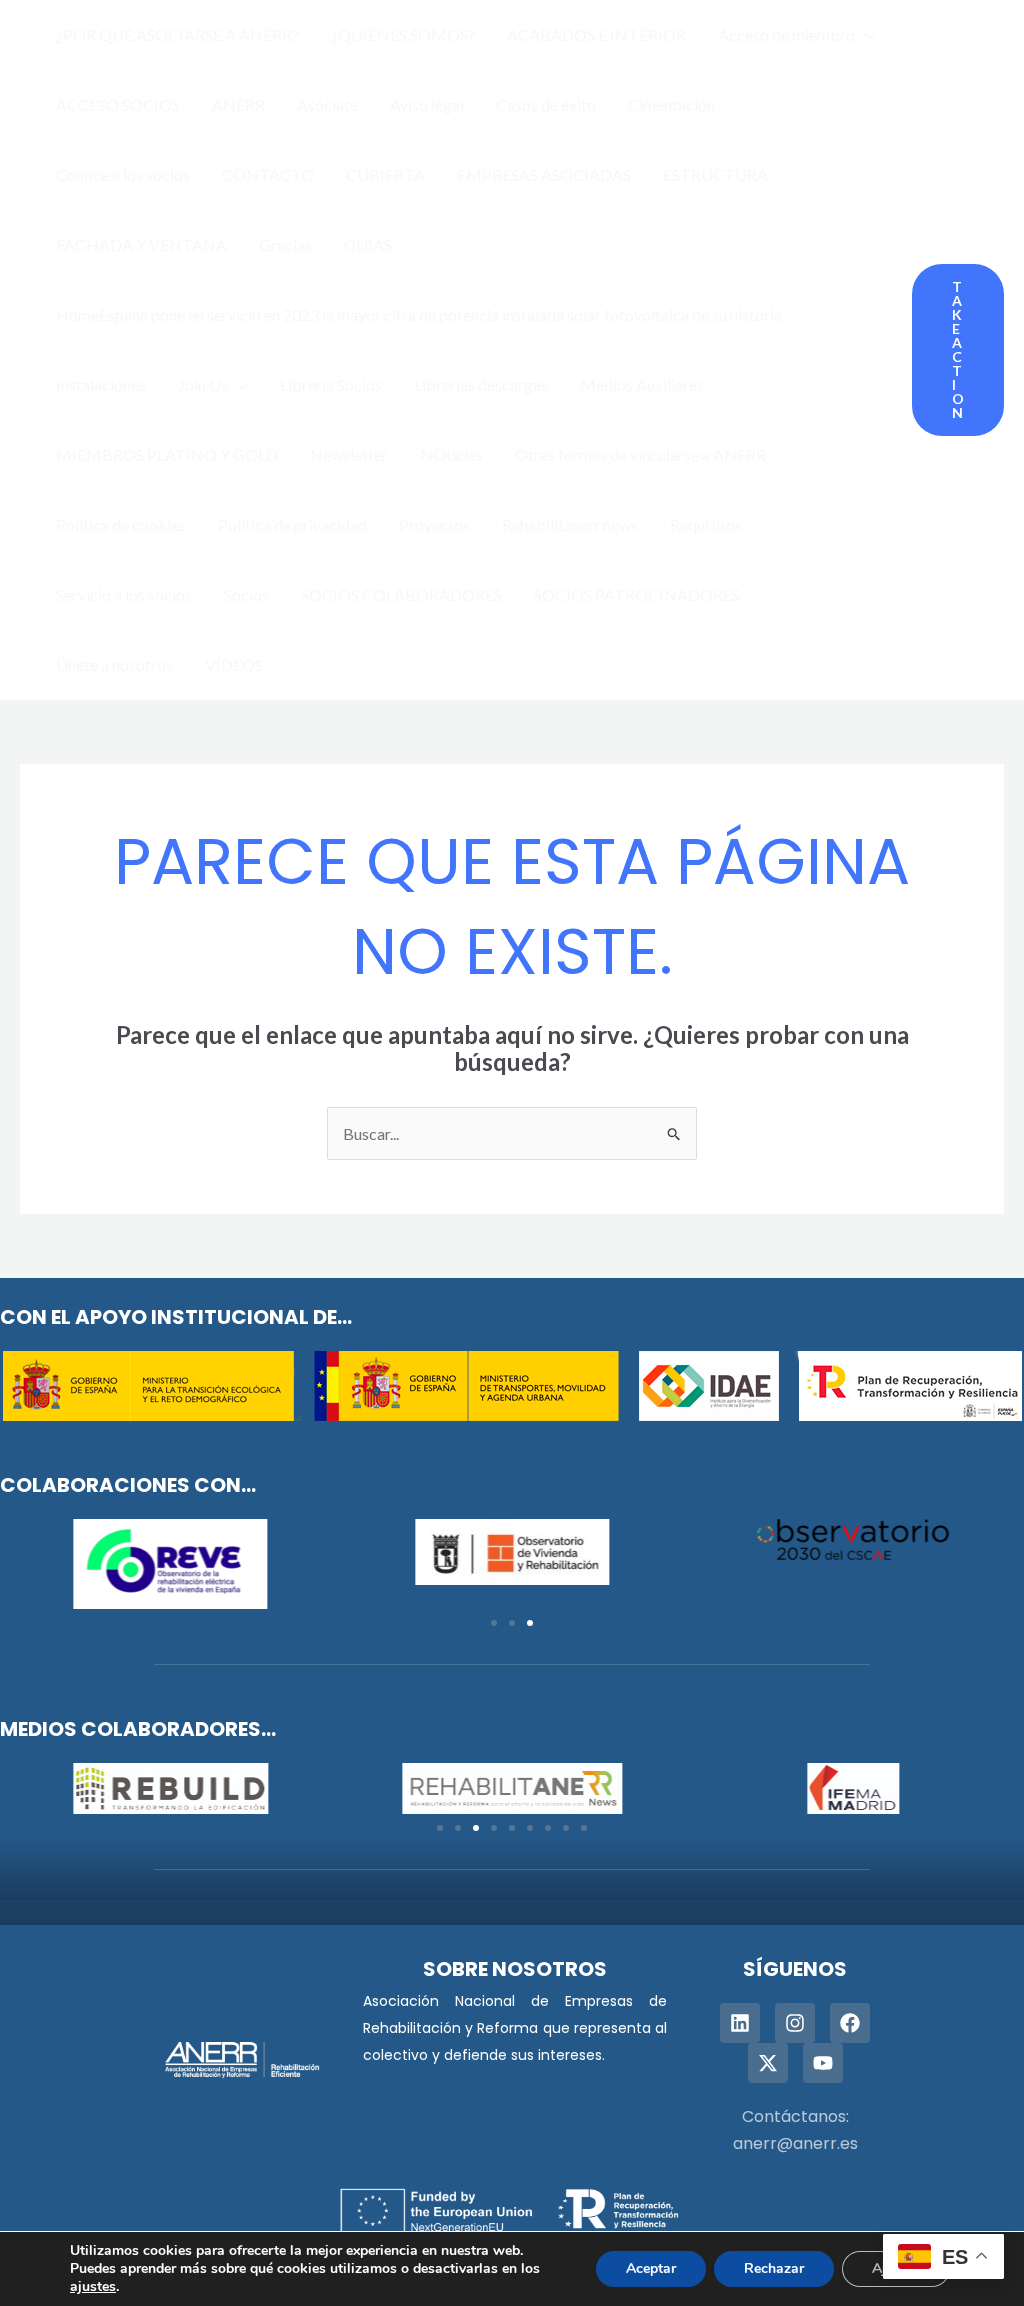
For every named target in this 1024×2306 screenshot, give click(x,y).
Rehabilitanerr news (570, 524)
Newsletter (349, 454)
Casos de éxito (546, 104)
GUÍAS (368, 244)
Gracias (285, 244)
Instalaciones (101, 384)
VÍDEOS (234, 664)
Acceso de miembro (786, 34)
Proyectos (434, 524)
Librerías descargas (481, 384)
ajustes (93, 2287)
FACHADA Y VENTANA (141, 244)
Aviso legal (427, 104)
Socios (246, 594)
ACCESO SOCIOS (118, 104)
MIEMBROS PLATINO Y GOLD (167, 454)
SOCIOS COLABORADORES (401, 594)
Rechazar (774, 2268)
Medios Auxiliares (642, 384)
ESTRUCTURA (715, 174)
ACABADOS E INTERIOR (596, 34)
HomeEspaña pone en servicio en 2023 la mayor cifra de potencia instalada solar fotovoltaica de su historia (419, 314)
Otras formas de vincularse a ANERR (640, 454)
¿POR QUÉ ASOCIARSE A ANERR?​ (177, 34)
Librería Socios (331, 384)
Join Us (203, 384)
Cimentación (671, 104)
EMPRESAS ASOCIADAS (544, 174)
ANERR (238, 104)
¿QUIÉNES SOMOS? (403, 34)
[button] (865, 35)
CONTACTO (268, 174)
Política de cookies (121, 524)
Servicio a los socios (124, 594)
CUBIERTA (385, 174)
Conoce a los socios (123, 174)
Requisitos (706, 524)
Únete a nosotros (114, 664)
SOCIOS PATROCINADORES (637, 594)
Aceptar (651, 2268)
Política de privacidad (292, 524)
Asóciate (327, 104)
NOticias (451, 454)
